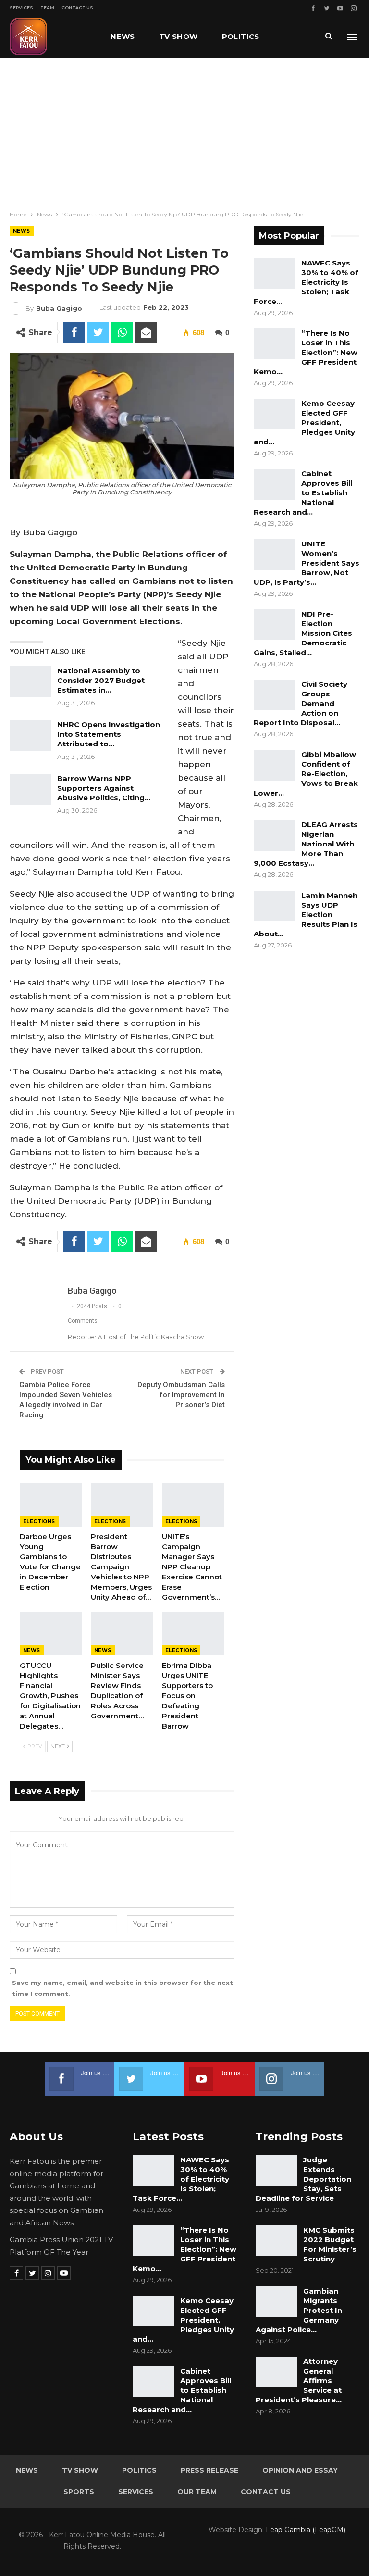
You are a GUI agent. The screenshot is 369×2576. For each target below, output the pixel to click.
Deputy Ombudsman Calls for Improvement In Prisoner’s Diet (181, 1395)
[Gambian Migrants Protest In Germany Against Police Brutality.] (276, 2302)
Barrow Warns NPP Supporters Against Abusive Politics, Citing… (104, 788)
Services (21, 7)
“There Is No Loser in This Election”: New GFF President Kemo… (306, 352)
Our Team (197, 2492)
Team (47, 7)
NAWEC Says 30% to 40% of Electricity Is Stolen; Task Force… (306, 282)
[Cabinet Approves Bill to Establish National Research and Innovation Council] (274, 484)
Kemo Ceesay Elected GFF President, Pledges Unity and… (304, 423)
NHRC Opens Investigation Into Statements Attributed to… (109, 734)
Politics (241, 36)
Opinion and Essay (300, 2470)
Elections (39, 1522)
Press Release (209, 2470)
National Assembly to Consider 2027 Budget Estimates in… (101, 680)
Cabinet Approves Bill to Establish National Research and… (303, 493)
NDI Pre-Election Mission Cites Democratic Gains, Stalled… (303, 633)
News (123, 36)
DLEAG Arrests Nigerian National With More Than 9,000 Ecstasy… (306, 844)
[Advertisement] (184, 130)
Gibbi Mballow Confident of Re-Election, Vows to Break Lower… (306, 774)
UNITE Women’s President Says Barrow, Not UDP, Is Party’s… (307, 563)
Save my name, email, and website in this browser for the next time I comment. (123, 1988)
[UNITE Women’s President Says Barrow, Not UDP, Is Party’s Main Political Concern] (274, 555)
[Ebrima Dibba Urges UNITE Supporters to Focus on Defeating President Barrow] (193, 1634)
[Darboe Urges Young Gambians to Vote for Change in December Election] (51, 1505)
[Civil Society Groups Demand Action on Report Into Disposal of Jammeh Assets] (274, 695)
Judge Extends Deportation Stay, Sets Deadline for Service (303, 2179)
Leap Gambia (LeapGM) (306, 2530)
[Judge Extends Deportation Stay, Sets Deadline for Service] (276, 2171)
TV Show (178, 36)
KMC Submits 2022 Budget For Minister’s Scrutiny (330, 2244)
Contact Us (77, 7)
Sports (79, 2492)
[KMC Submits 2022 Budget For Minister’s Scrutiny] (276, 2241)
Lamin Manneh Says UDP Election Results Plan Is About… (306, 915)
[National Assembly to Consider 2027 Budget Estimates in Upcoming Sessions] (30, 682)
